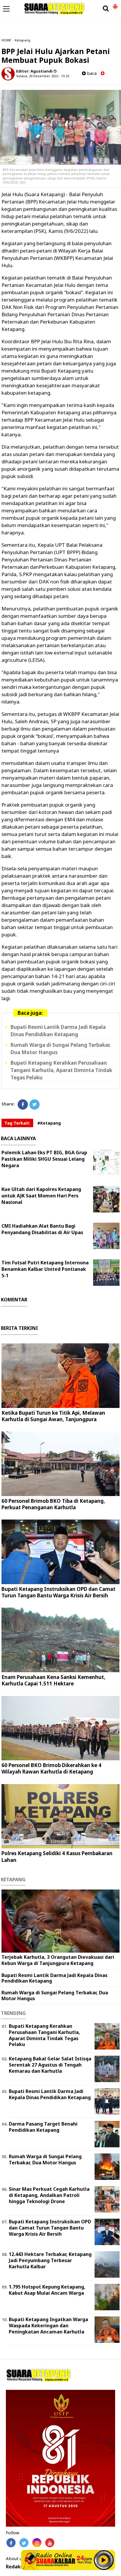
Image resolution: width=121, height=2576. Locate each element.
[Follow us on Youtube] (50, 2543)
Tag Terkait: (17, 1123)
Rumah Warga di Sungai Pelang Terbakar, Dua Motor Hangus (55, 1995)
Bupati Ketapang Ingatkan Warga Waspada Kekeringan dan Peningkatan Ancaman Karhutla (48, 2326)
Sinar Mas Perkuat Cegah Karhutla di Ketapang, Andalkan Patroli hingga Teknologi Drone (49, 2195)
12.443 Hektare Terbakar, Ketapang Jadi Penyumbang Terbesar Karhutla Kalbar (50, 2260)
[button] (115, 4)
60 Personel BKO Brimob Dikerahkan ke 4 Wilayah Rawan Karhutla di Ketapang (51, 1768)
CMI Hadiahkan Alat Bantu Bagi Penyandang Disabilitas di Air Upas (42, 1229)
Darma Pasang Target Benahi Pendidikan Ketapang (43, 2127)
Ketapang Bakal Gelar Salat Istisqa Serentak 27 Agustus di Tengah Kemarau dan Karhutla (50, 2065)
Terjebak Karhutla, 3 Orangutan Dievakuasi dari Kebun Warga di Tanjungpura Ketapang (58, 1960)
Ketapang (22, 40)
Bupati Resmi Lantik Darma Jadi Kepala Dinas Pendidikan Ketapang (58, 1031)
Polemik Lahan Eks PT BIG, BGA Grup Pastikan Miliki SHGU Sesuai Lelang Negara (44, 1159)
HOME (6, 40)
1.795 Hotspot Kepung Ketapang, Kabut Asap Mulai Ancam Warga (47, 2290)
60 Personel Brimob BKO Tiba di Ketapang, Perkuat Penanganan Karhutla (53, 1504)
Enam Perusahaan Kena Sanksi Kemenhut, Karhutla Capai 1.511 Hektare (53, 1680)
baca (91, 73)
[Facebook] (23, 1104)
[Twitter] (35, 1104)
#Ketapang (49, 1123)
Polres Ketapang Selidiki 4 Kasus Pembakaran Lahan (57, 1856)
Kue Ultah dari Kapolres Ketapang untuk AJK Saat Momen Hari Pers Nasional (41, 1196)
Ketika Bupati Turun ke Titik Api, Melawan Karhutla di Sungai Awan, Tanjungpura (53, 1416)
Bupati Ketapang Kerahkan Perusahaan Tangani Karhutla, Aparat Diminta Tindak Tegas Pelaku (61, 1070)
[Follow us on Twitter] (24, 2543)
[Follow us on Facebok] (11, 2543)
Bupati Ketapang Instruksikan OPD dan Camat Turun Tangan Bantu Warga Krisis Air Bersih (58, 1592)
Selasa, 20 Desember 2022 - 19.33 (43, 76)
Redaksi (15, 2567)
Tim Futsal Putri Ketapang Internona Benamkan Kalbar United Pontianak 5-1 (45, 1269)
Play (104, 2560)
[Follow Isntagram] (37, 2543)
